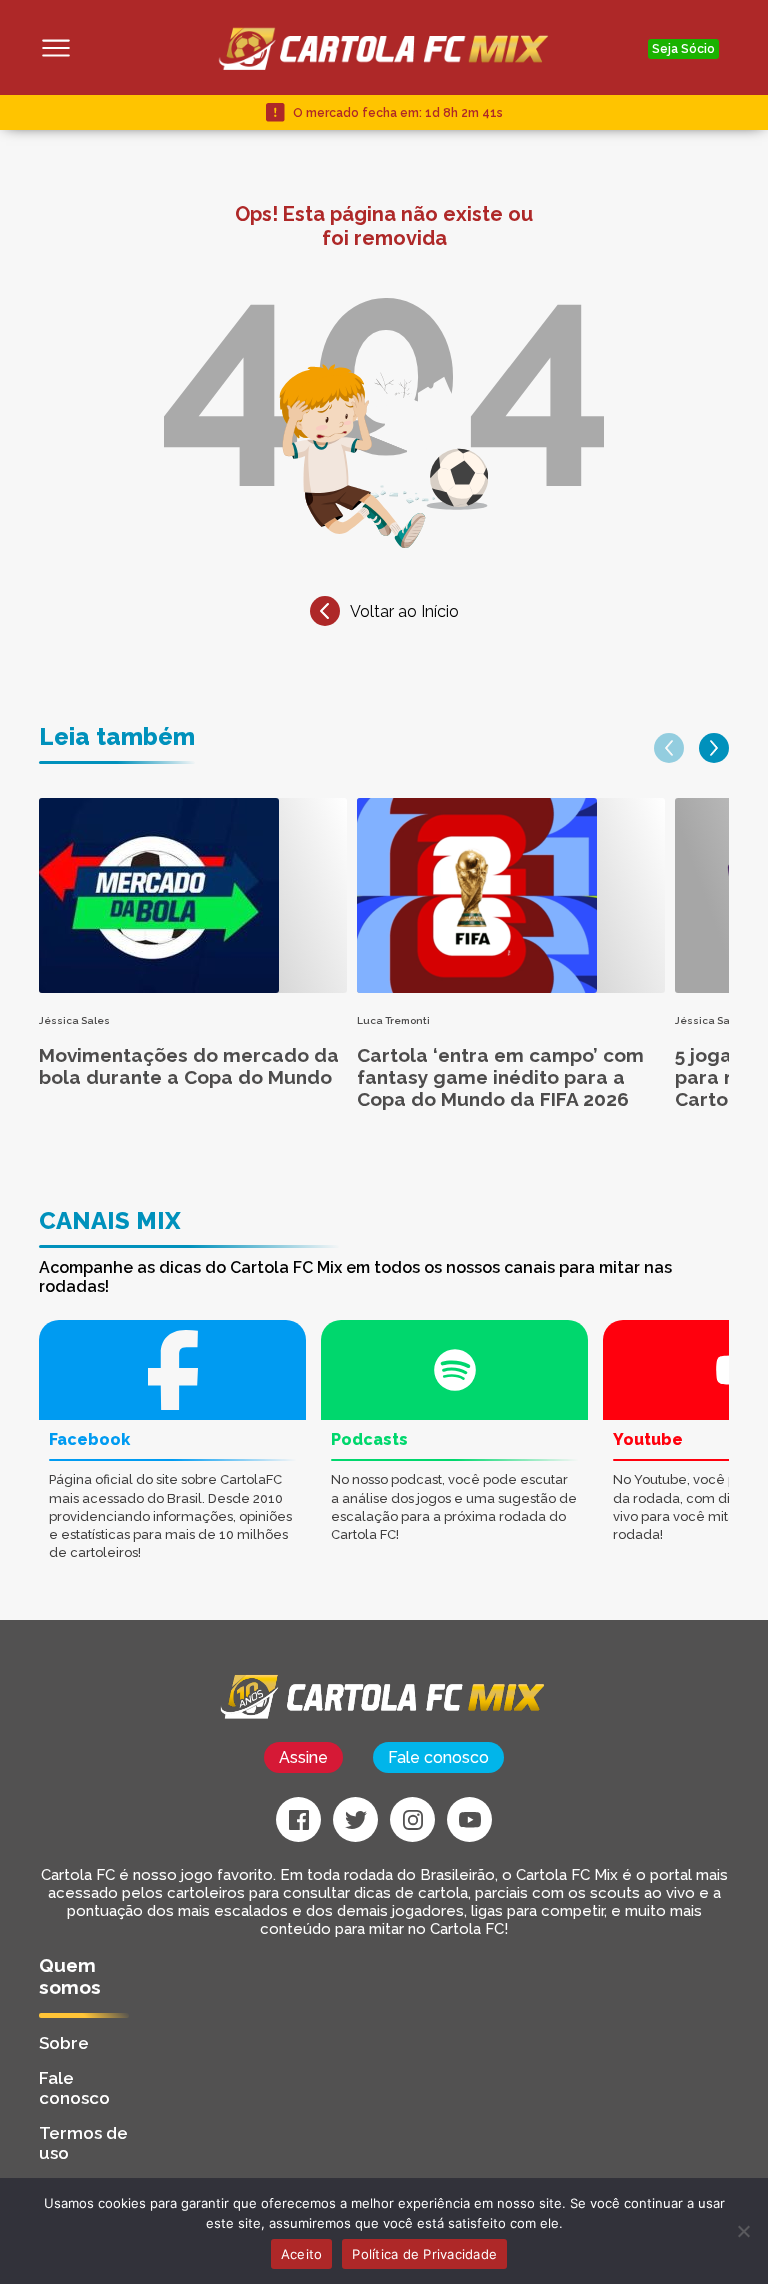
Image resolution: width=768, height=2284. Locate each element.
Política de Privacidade (424, 2254)
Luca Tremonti (393, 1020)
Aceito (302, 2254)
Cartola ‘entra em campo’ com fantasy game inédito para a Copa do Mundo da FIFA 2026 (500, 1077)
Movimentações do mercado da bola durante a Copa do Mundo (189, 1066)
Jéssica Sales (74, 1020)
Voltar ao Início (404, 611)
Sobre (64, 2043)
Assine (303, 1757)
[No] (743, 2231)
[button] (669, 748)
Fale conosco (438, 1757)
